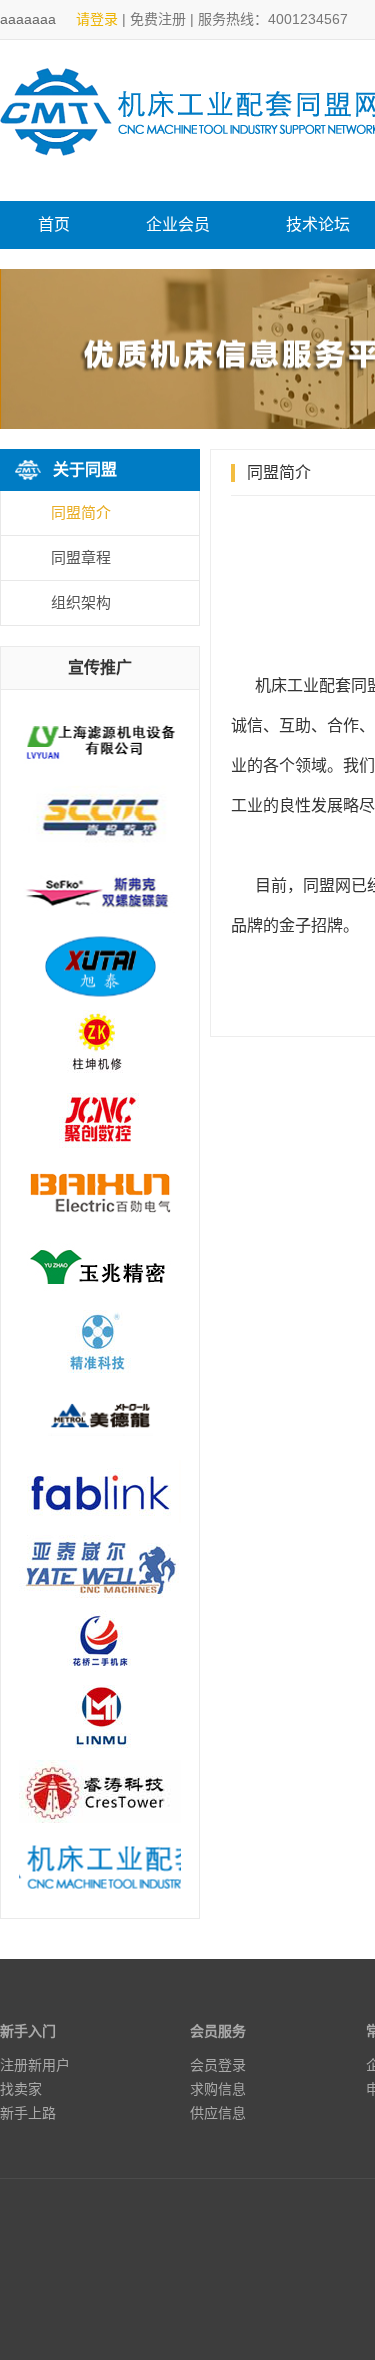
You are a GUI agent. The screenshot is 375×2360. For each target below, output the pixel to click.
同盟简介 (81, 512)
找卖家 (21, 2089)
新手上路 (28, 2113)
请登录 (97, 19)
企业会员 (178, 224)
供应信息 (218, 2113)
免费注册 (158, 19)
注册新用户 (35, 2065)
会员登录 (218, 2065)
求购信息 (218, 2089)
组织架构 (81, 602)
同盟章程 (81, 557)
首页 (54, 224)
